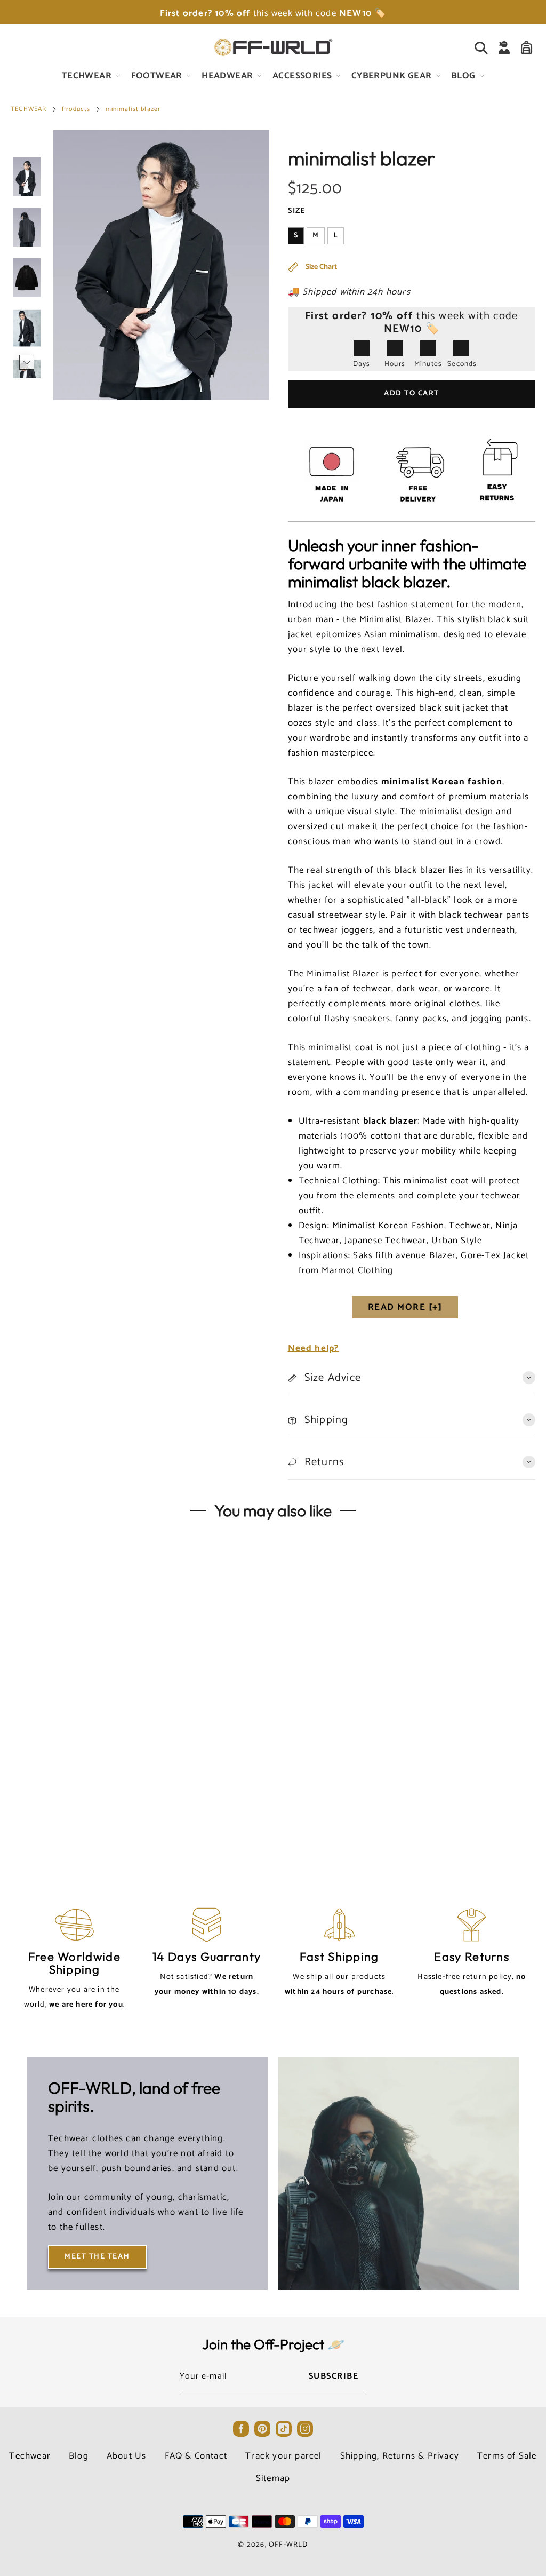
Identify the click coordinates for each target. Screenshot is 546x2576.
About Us (127, 2456)
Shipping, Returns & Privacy (400, 2456)
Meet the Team (97, 2257)
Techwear (30, 2456)
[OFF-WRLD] (273, 47)
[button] (27, 146)
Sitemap (273, 2478)
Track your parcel (283, 2456)
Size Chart (320, 267)
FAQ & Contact (196, 2456)
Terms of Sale (507, 2456)
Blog (79, 2456)
